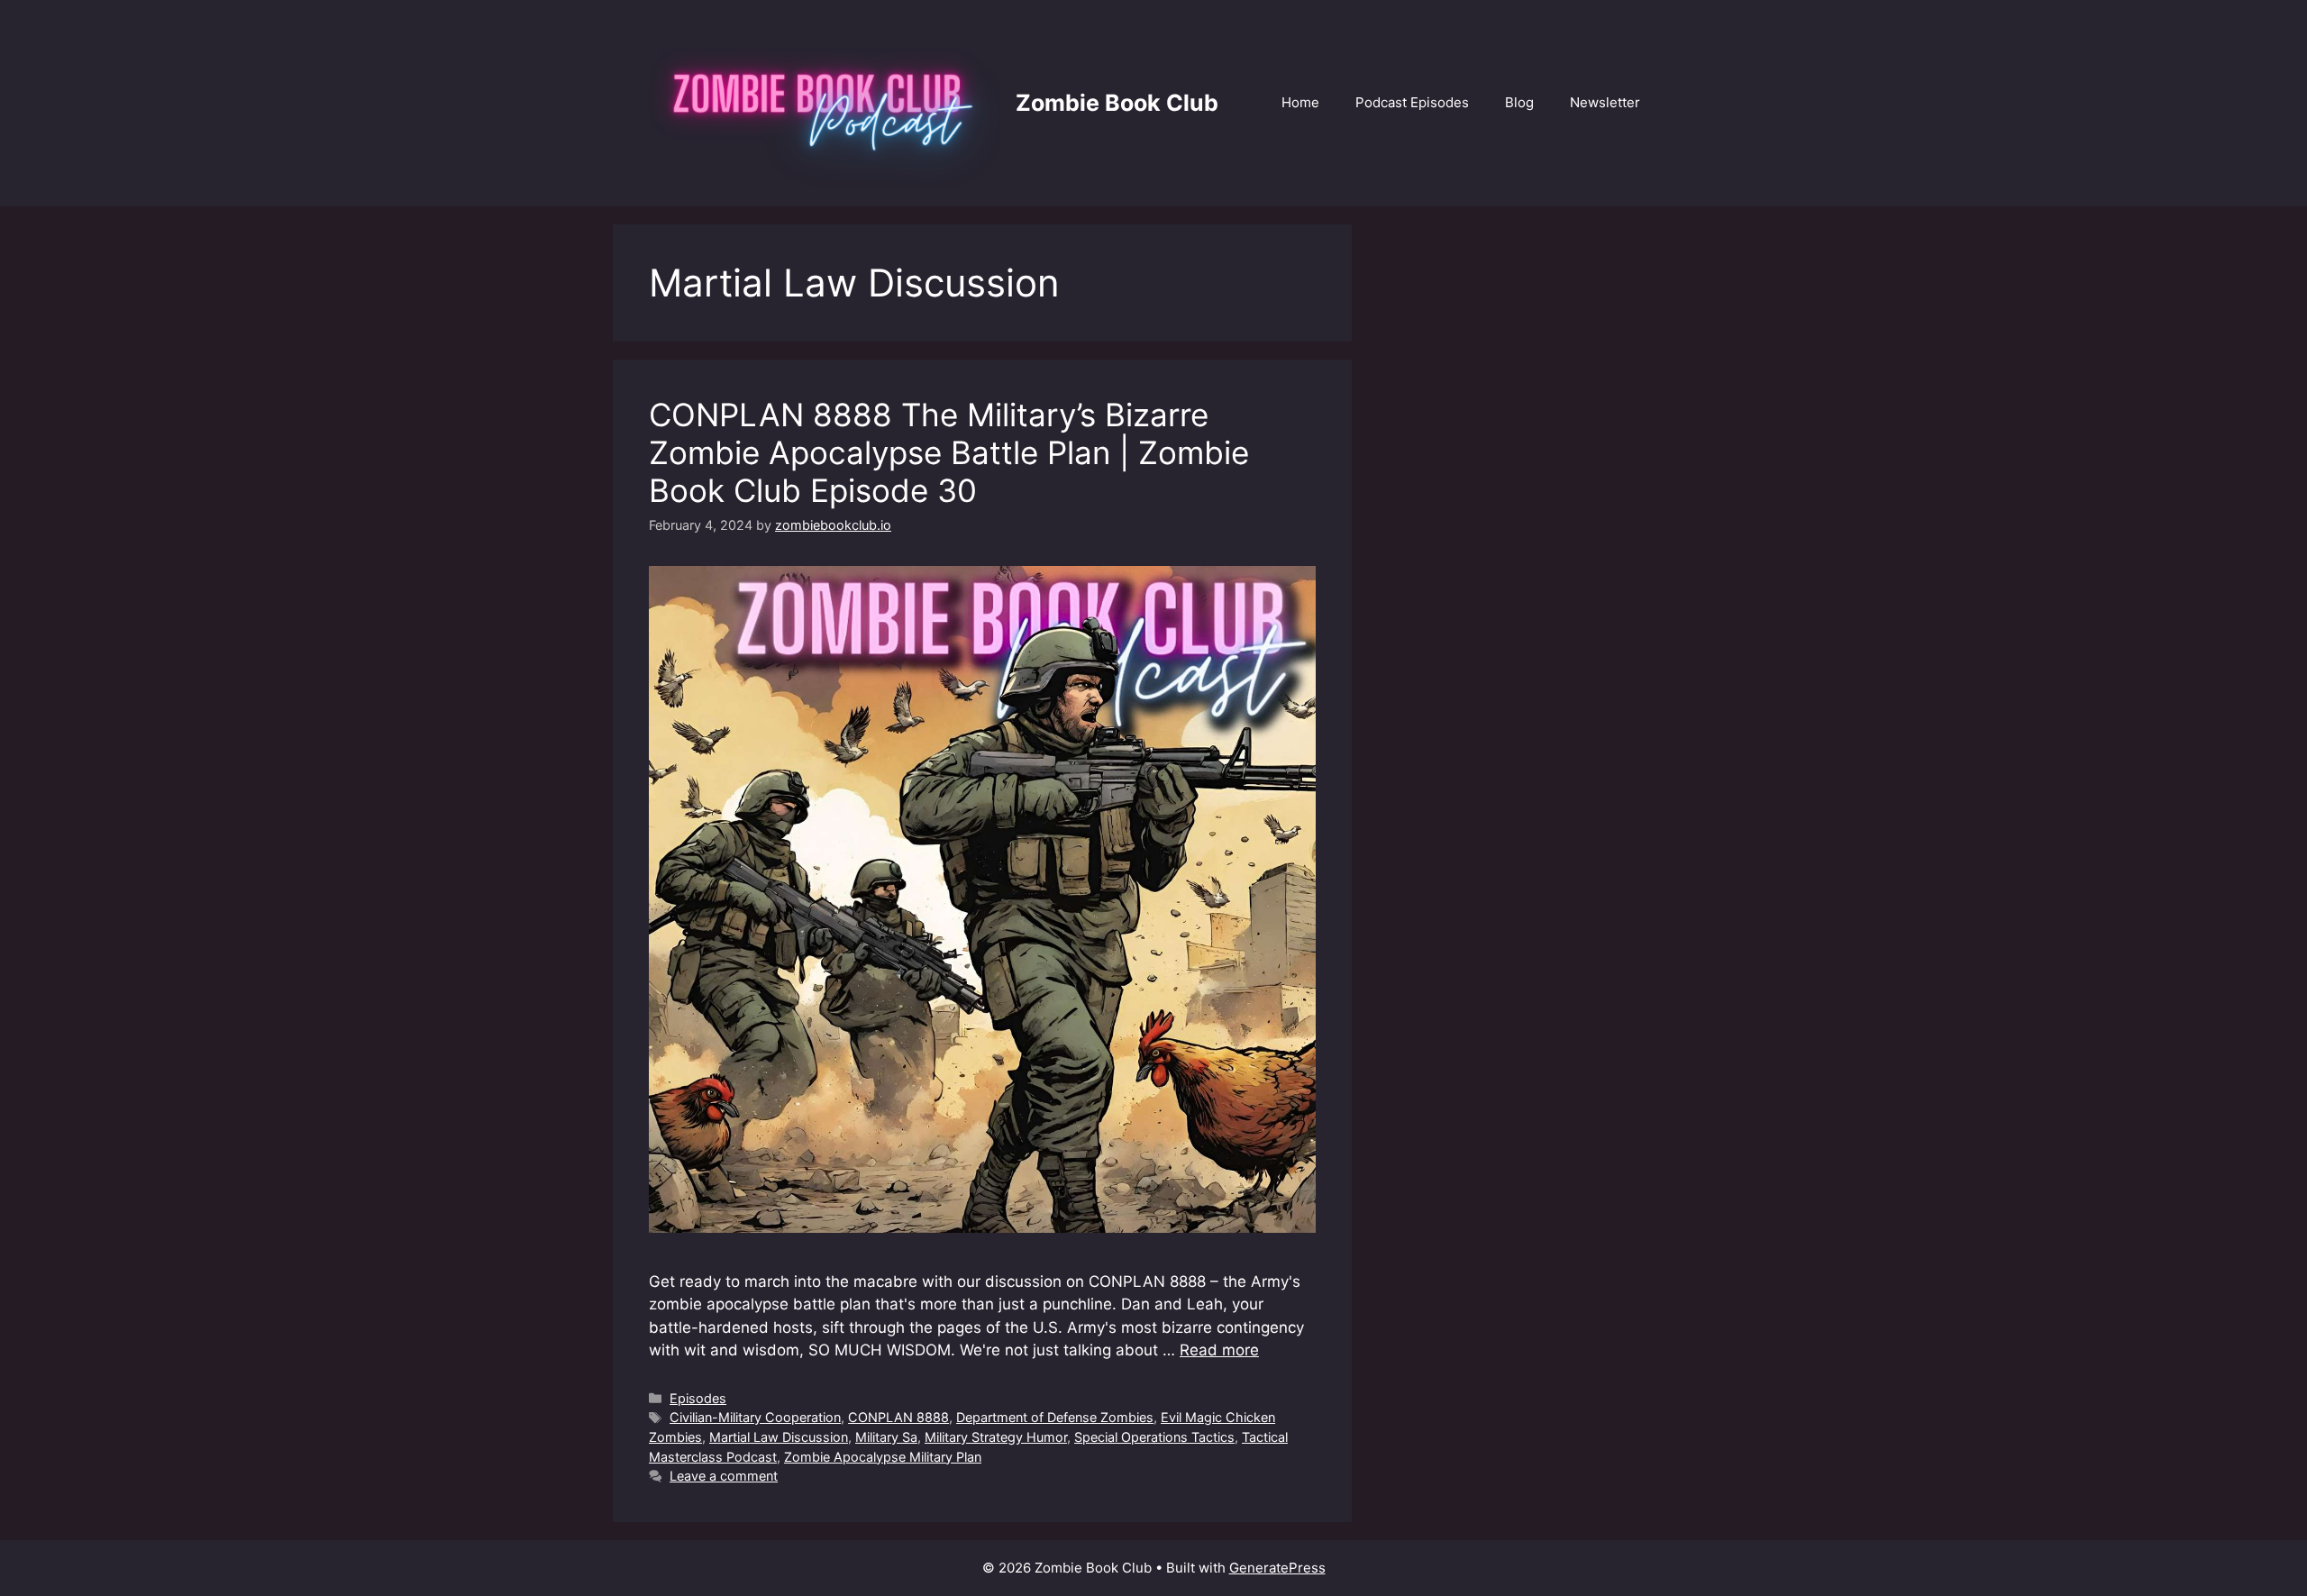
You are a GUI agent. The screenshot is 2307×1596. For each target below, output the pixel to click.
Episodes (698, 1398)
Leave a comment (724, 1476)
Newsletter (1605, 102)
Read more (1219, 1350)
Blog (1519, 102)
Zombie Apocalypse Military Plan (883, 1457)
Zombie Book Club (1117, 103)
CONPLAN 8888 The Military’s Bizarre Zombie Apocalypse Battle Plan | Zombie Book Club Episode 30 (949, 452)
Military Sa (886, 1437)
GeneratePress (1277, 1568)
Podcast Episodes (1412, 102)
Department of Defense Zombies (1055, 1417)
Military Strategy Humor (996, 1437)
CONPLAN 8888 (898, 1417)
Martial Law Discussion (779, 1437)
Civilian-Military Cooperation (755, 1417)
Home (1300, 102)
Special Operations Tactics (1154, 1437)
